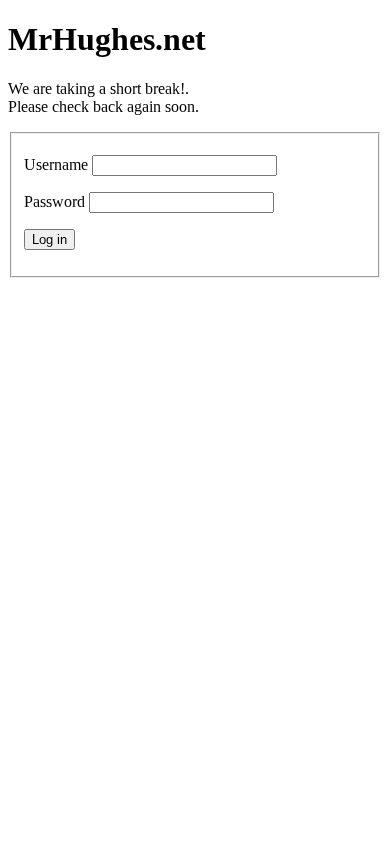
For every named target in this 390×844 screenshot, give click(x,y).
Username (56, 164)
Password (54, 201)
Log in (49, 239)
